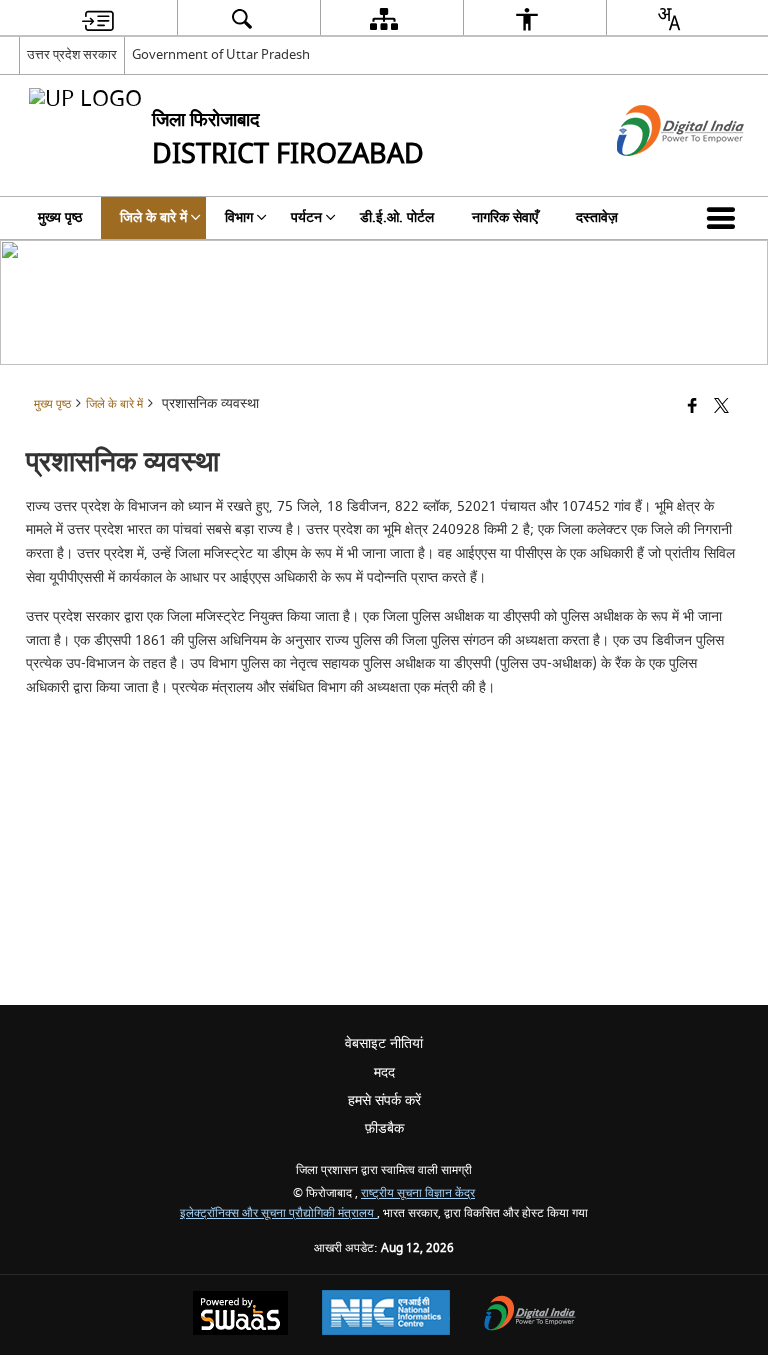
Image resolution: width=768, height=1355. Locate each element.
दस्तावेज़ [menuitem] (597, 217)
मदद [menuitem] (384, 1072)
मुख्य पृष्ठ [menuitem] (60, 217)
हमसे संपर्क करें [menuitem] (384, 1100)
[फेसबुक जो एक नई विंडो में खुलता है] (692, 407)
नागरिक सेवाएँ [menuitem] (505, 217)
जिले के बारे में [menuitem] (153, 217)
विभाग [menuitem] (239, 217)
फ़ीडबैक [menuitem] (384, 1128)
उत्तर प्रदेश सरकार (72, 54)
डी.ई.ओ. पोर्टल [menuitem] (397, 217)
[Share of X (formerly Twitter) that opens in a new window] (721, 407)
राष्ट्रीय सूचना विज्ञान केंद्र (418, 1193)
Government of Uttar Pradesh (221, 54)
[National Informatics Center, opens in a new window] (386, 1315)
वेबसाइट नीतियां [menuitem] (384, 1043)
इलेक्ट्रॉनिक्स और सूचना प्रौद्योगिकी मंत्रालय (278, 1213)
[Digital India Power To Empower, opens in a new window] (530, 1315)
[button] (725, 218)
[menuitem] (98, 18)
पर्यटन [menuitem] (306, 217)
